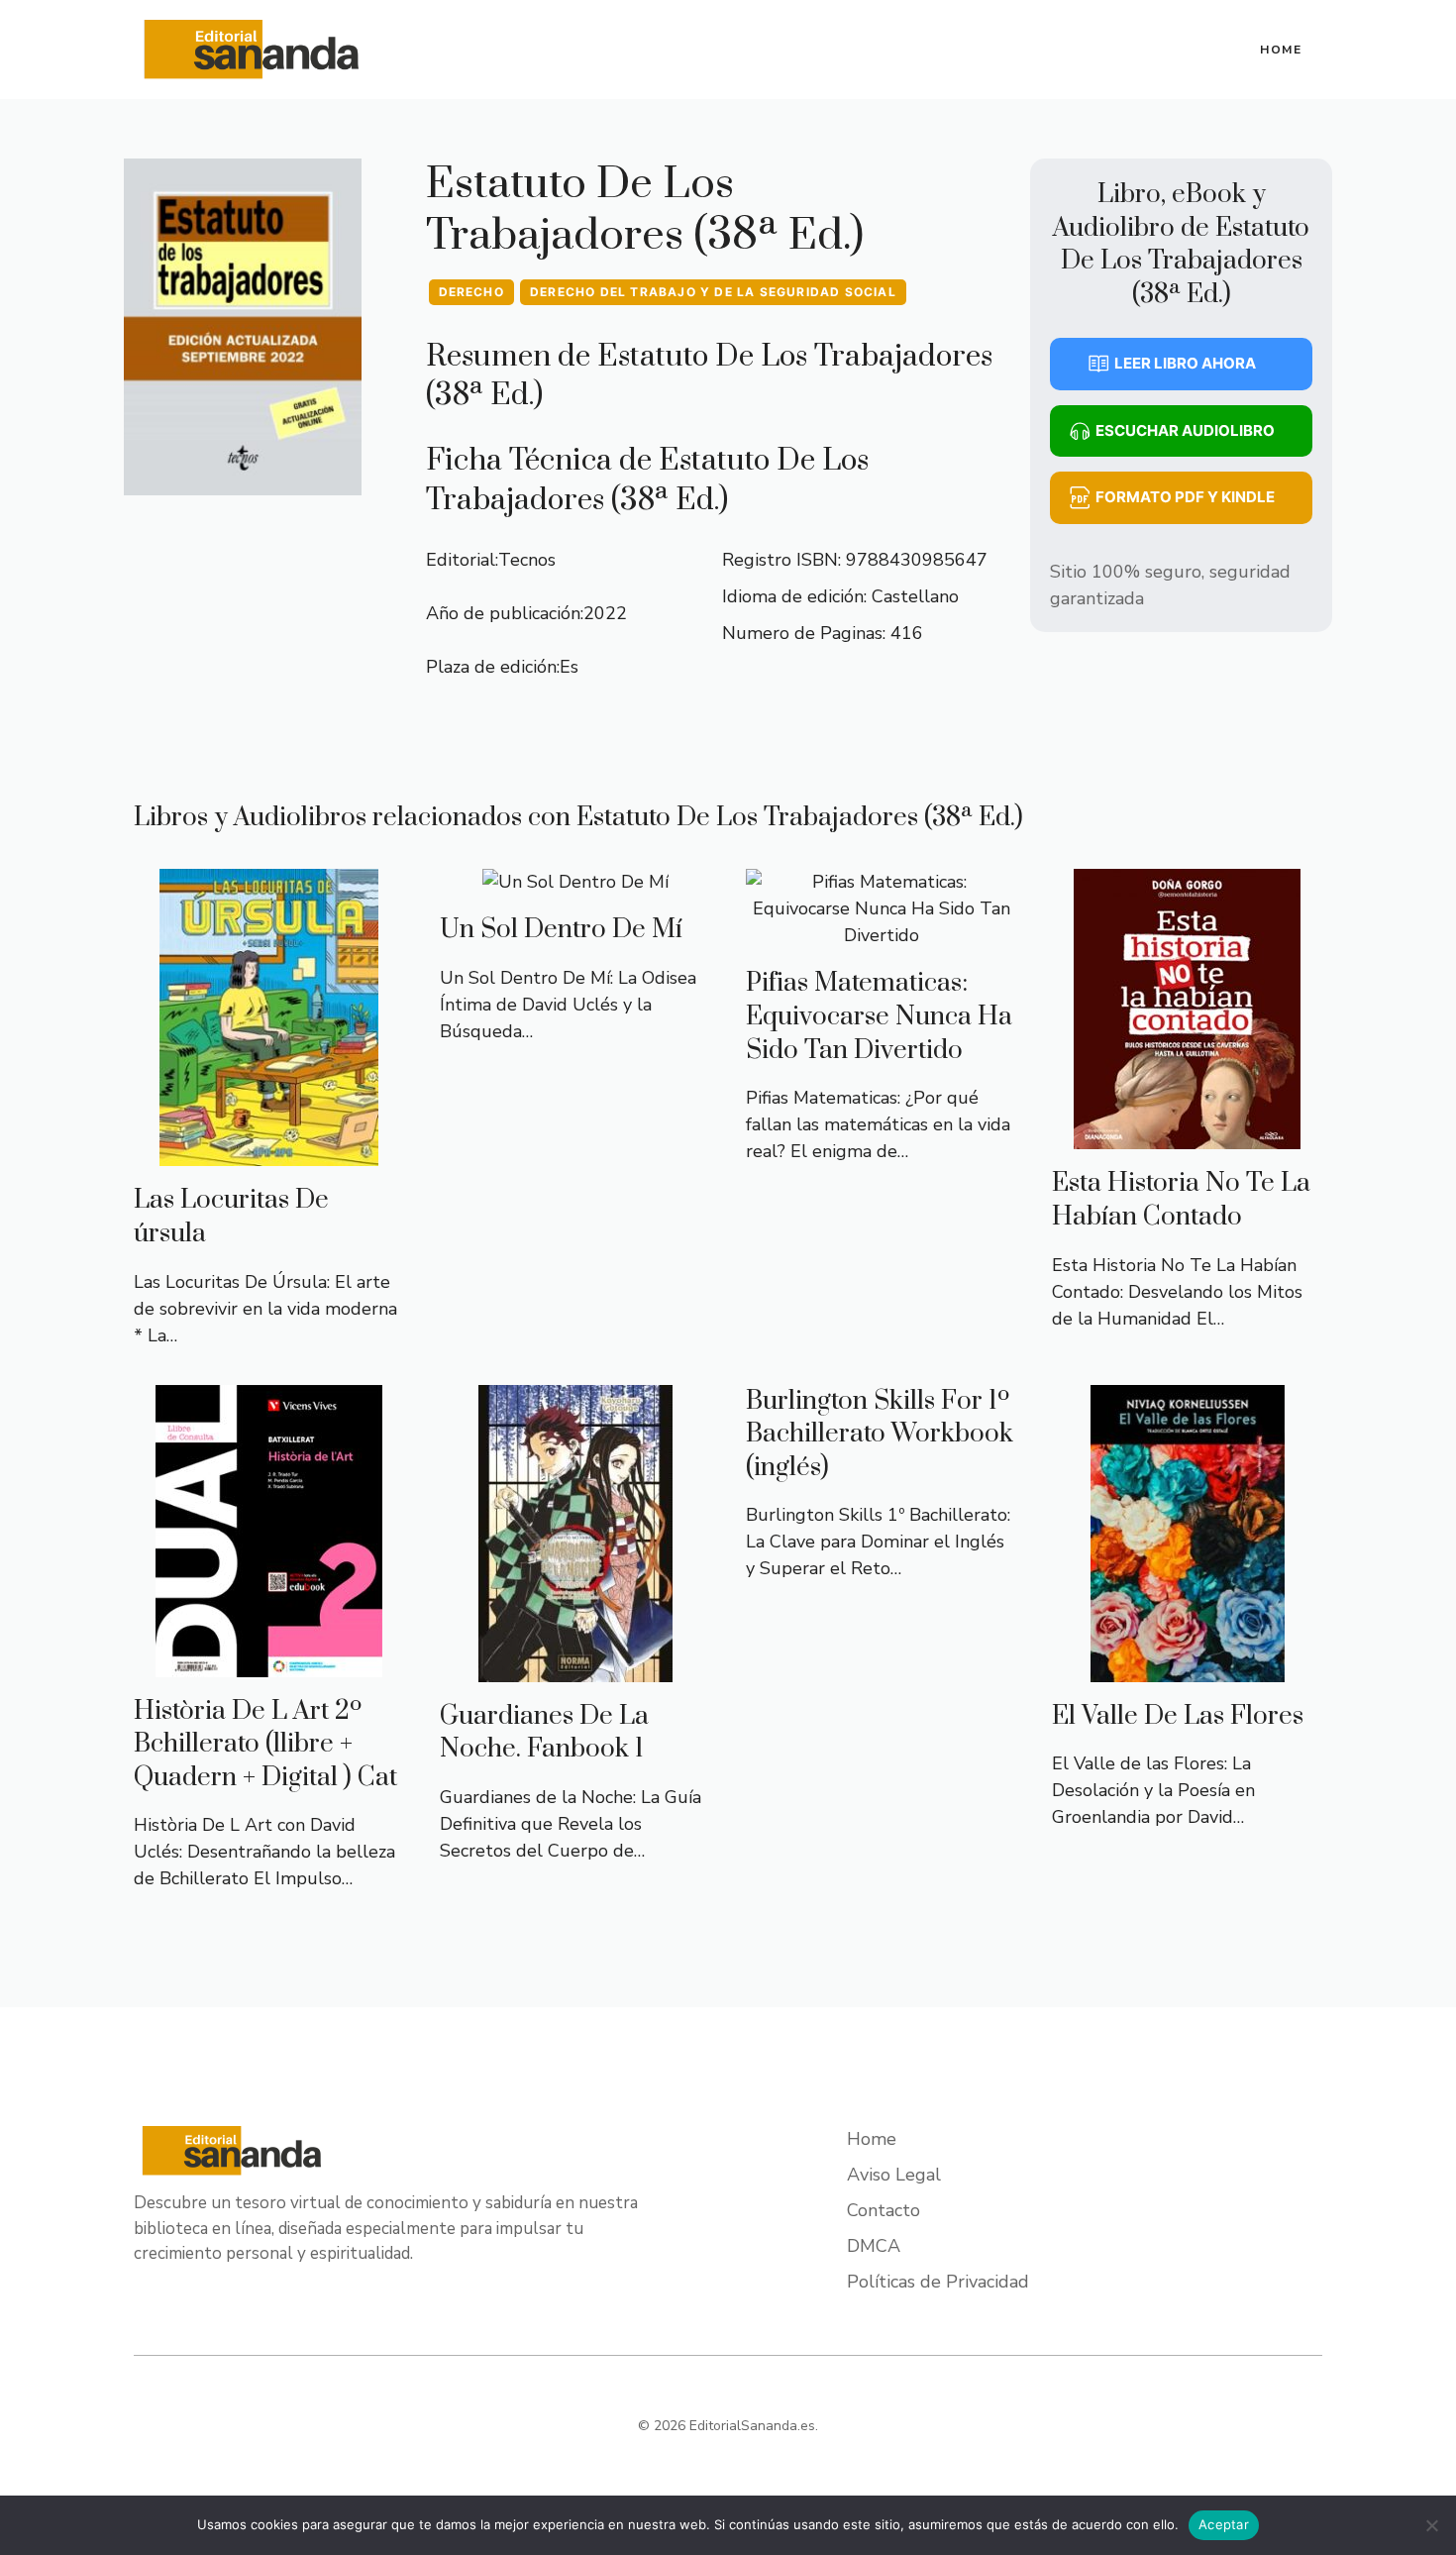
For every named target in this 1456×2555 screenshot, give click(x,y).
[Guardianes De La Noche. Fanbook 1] (575, 1668)
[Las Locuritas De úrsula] (269, 1152)
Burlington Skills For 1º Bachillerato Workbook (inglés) (880, 1435)
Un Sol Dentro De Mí (561, 930)
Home (1281, 50)
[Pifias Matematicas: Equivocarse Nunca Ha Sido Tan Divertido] (881, 935)
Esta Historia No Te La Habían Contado (1181, 1200)
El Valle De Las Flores (1178, 1716)
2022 (605, 613)
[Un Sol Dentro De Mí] (575, 882)
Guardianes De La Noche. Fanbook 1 (544, 1733)
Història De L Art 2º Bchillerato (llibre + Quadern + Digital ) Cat (265, 1745)
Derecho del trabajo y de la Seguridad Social (713, 292)
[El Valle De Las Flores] (1188, 1668)
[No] (1431, 2525)
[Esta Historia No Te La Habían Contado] (1187, 1135)
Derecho (471, 292)
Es (569, 667)
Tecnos (527, 560)
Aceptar (1224, 2524)
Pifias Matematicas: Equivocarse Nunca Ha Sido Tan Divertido (879, 1016)
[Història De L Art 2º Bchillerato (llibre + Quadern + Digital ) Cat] (269, 1663)
